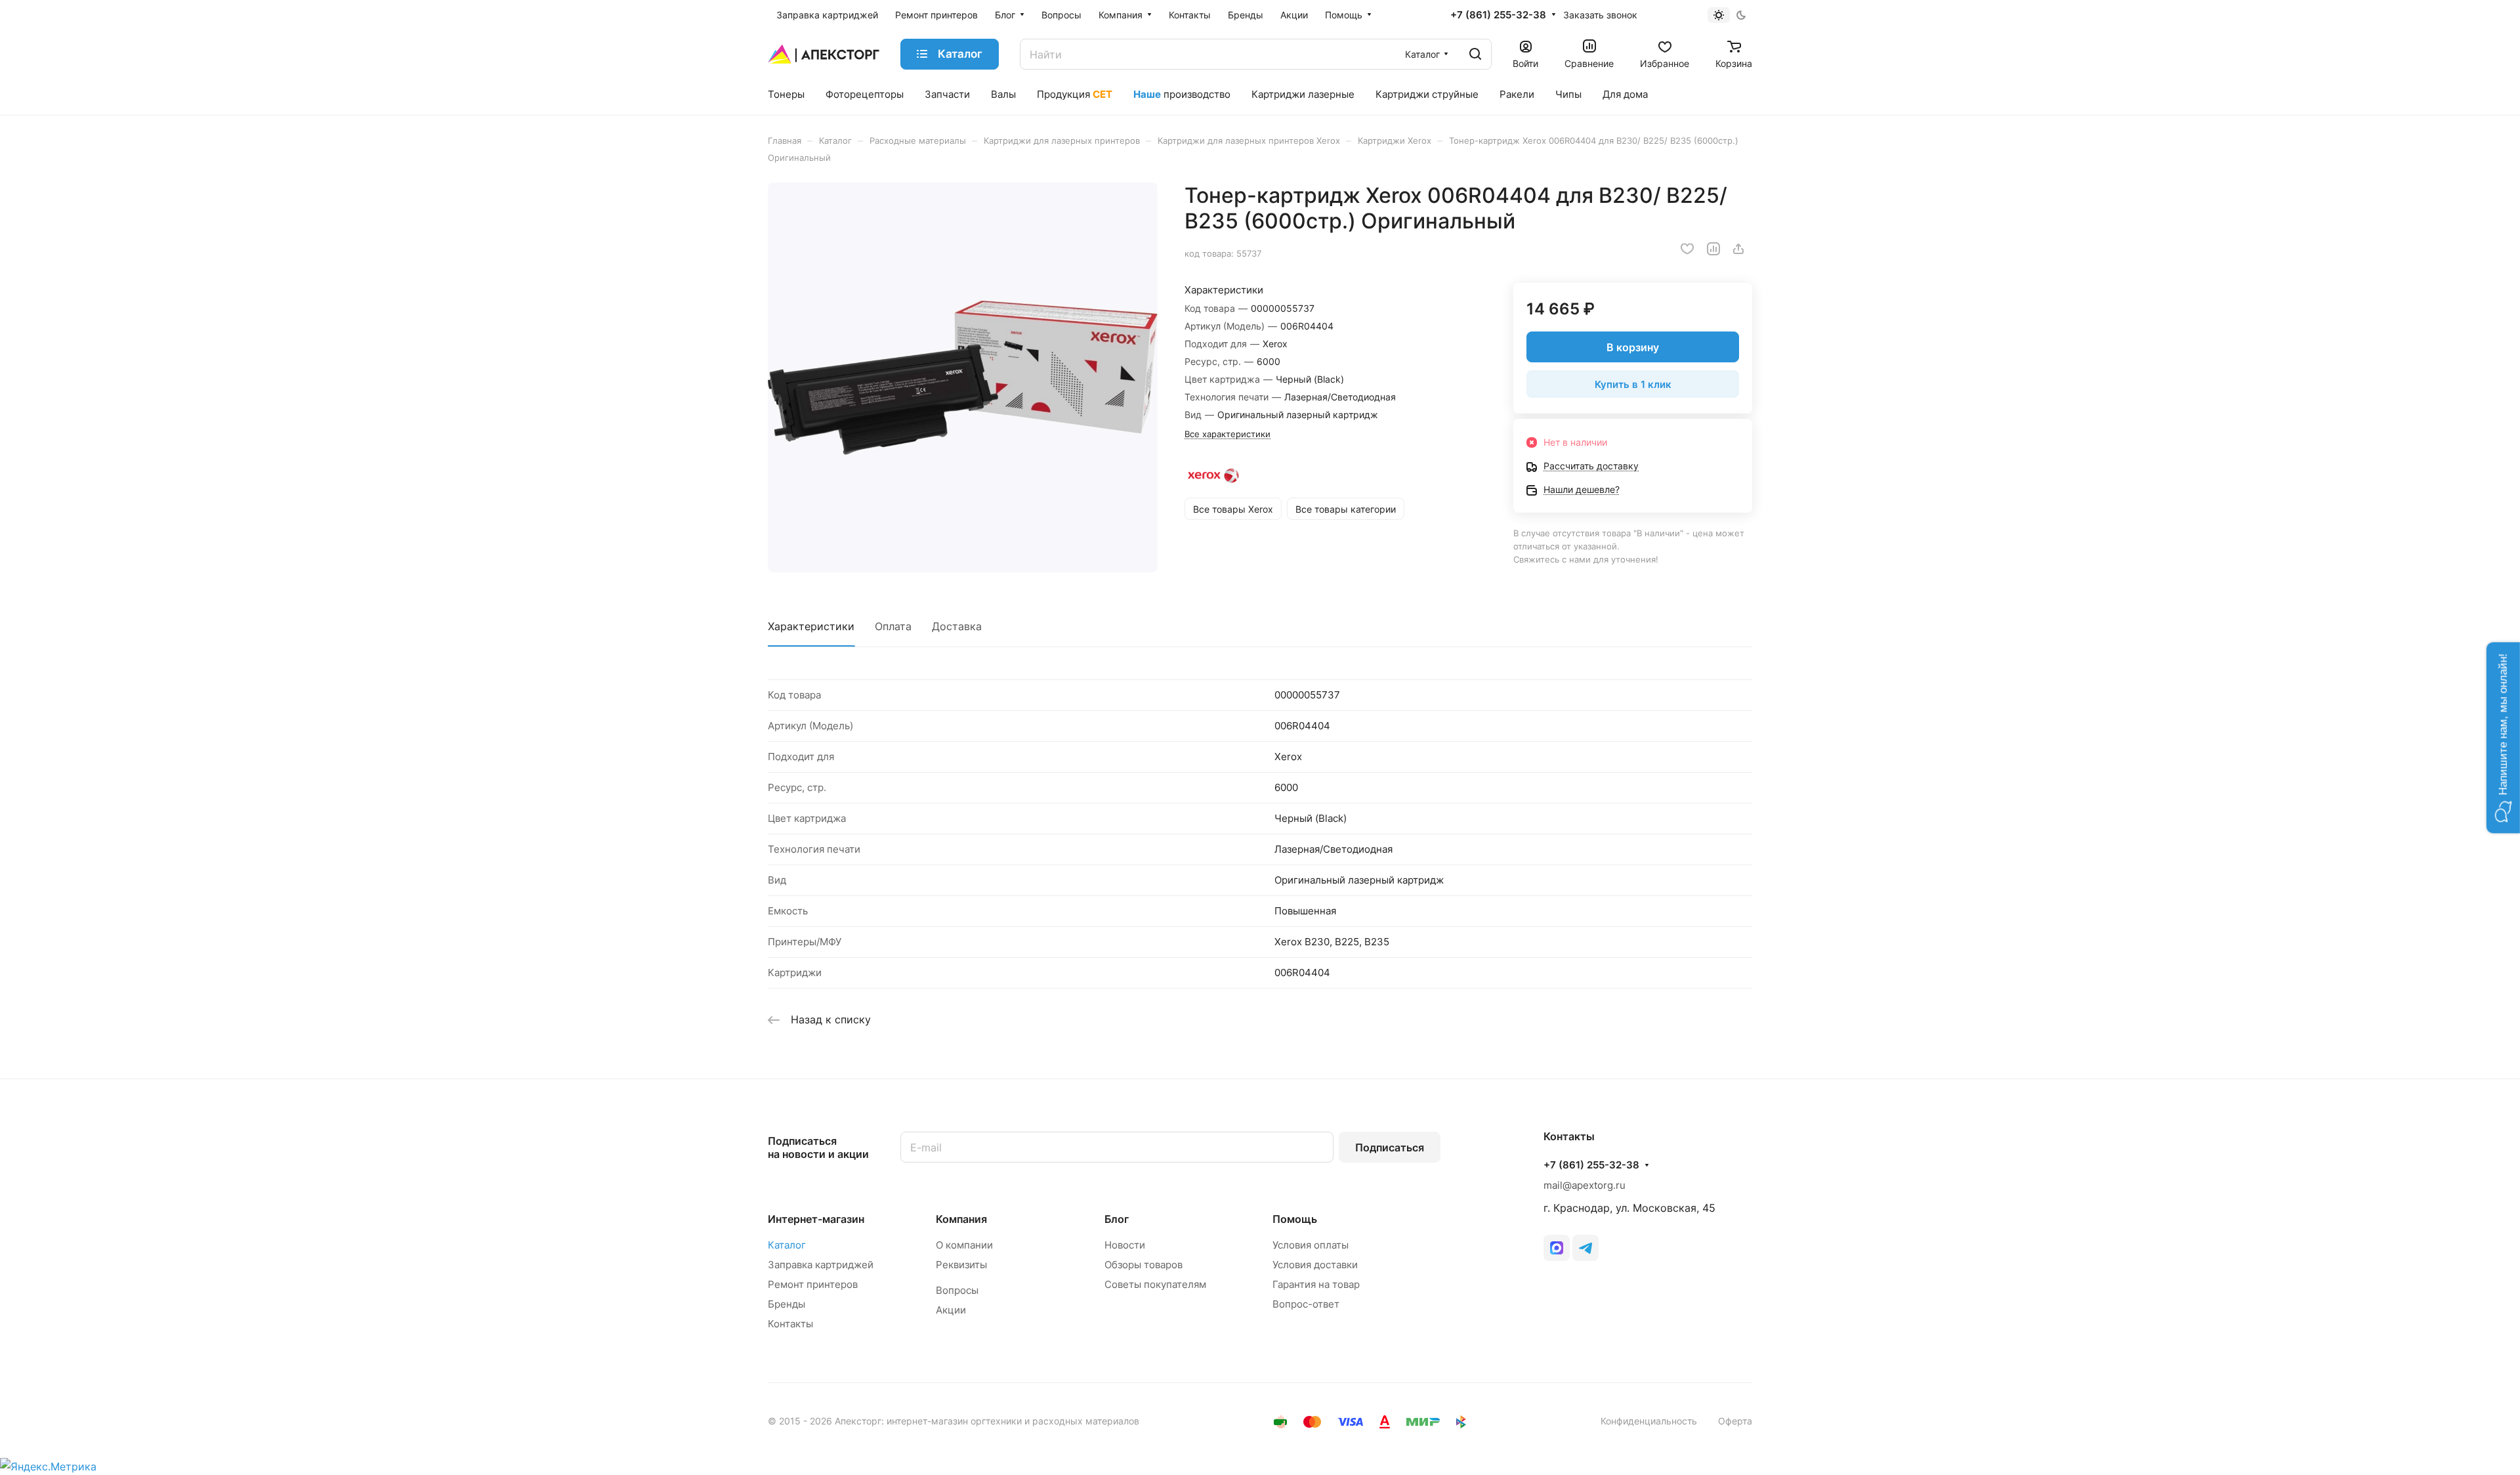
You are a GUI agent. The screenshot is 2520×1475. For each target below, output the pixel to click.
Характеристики (811, 626)
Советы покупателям (1155, 1284)
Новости (1125, 1245)
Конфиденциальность (1649, 1421)
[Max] (1557, 1248)
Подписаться (1390, 1147)
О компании (964, 1245)
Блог (1117, 1219)
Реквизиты (961, 1265)
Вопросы (957, 1290)
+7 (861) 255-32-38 (1498, 15)
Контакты (790, 1324)
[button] (2503, 737)
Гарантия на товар (1316, 1284)
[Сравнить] (1713, 249)
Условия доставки (1315, 1265)
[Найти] (1475, 54)
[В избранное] (1687, 249)
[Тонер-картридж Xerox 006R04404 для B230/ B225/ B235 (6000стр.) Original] (963, 377)
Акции (951, 1310)
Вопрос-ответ (1306, 1304)
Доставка (957, 626)
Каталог (787, 1245)
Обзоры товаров (1144, 1265)
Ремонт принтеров (813, 1284)
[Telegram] (1585, 1248)
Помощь (1295, 1219)
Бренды (787, 1304)
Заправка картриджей (821, 1265)
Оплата (893, 626)
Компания (961, 1219)
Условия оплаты (1311, 1245)
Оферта (1735, 1421)
